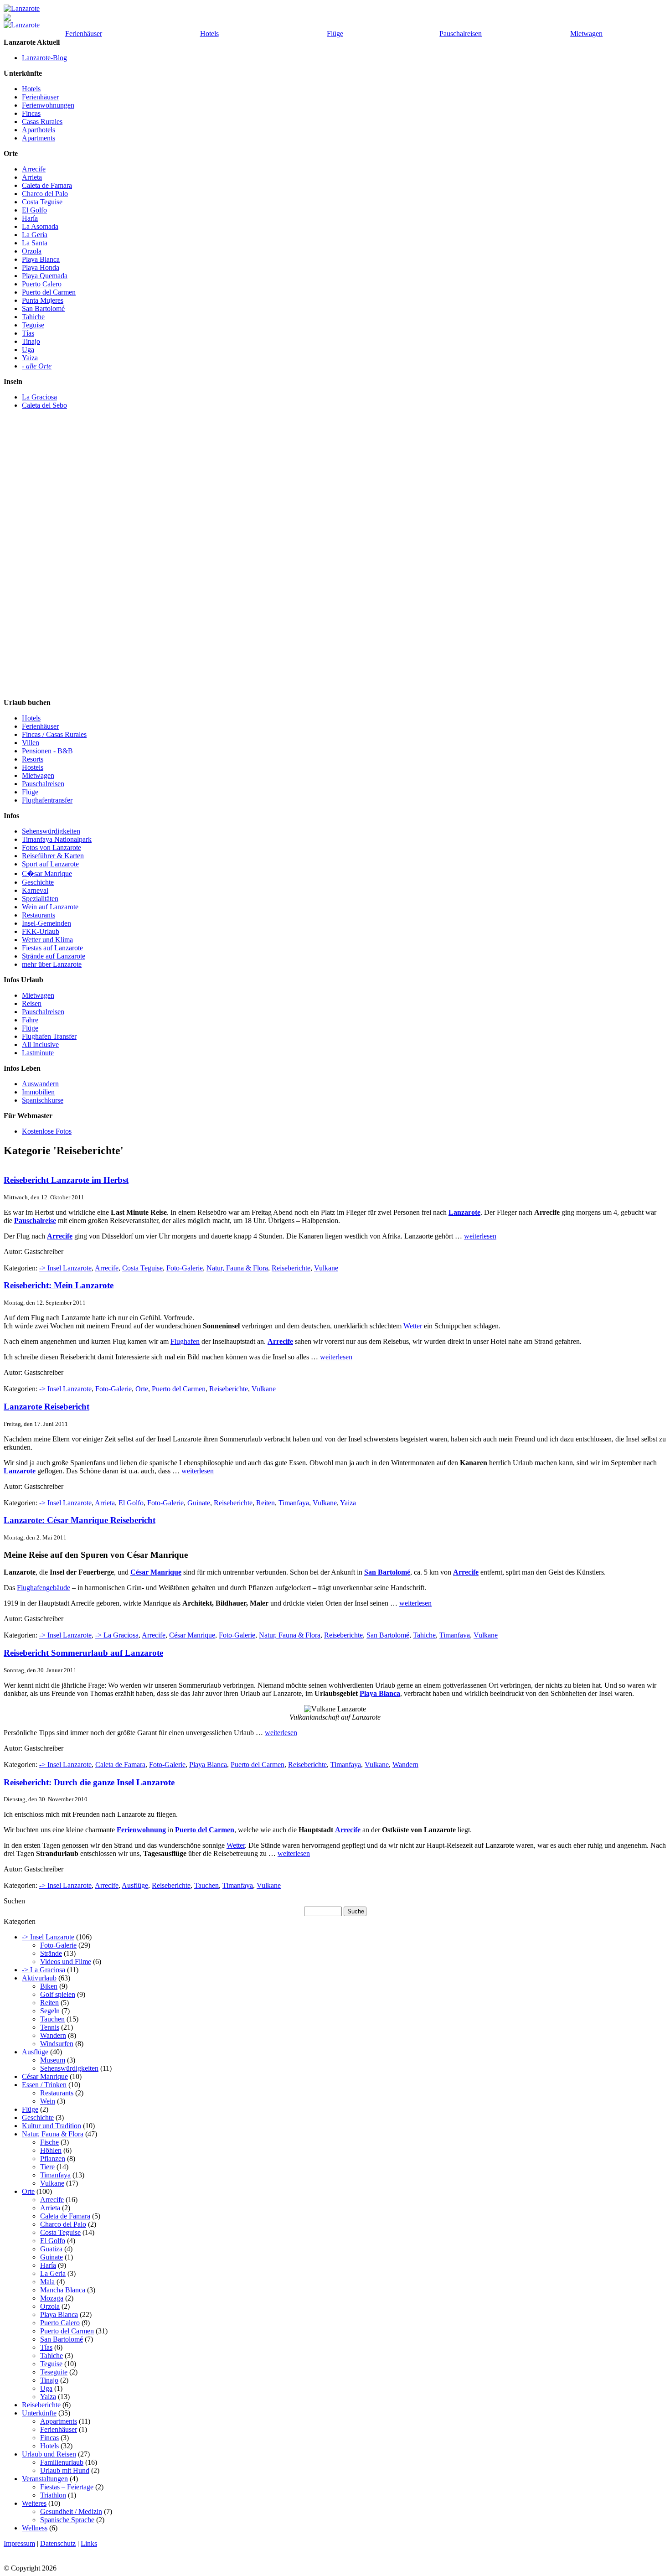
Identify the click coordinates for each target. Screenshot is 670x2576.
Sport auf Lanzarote (50, 864)
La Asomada (40, 226)
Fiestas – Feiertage (67, 2487)
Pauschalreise (35, 1221)
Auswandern (40, 1084)
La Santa (35, 243)
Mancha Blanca (63, 2290)
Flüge (335, 34)
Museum (53, 2060)
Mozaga (52, 2298)
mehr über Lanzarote (52, 964)
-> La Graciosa (117, 1635)
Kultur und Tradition (52, 2126)
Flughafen (185, 1341)
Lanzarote (464, 1212)
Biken (49, 1986)
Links (89, 2543)
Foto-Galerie (185, 1268)
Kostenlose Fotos (47, 1131)
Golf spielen (58, 1994)
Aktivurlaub (39, 1978)
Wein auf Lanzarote (50, 907)
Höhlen (51, 2150)
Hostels (33, 767)
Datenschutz (58, 2543)
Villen (31, 743)
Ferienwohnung (141, 1830)
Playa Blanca (41, 259)
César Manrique (156, 1572)
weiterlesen (480, 1236)
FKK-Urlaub (41, 931)
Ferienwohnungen (48, 105)
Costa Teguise (42, 202)
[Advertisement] (40, 562)
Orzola (32, 251)
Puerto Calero (42, 284)
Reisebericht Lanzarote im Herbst (66, 1180)
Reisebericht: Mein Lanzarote (59, 1285)
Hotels (209, 34)
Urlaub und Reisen (49, 2454)
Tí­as (46, 2347)
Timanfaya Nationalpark (57, 839)
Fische (49, 2142)
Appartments (59, 2421)
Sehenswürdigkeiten (51, 831)
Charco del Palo (45, 194)
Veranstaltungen (45, 2479)
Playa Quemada (45, 276)
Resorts (33, 759)
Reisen (32, 1003)
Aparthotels (39, 130)
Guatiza (51, 2249)
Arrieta (32, 177)
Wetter (413, 1326)
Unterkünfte (39, 2413)
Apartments (39, 138)
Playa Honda (41, 267)
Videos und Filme (66, 1962)
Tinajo (31, 341)
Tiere (47, 2167)
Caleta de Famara (47, 185)
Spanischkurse (43, 1100)
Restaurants (39, 915)
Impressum (19, 2543)
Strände (51, 1953)
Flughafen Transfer (49, 1036)
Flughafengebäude (44, 1588)
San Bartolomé (43, 308)
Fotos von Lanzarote (52, 847)
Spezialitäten (40, 899)
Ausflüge (135, 1885)
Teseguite (54, 2372)
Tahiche (33, 317)
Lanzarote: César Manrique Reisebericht (80, 1520)
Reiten (265, 1503)
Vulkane (326, 1268)
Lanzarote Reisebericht (46, 1407)
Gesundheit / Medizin (71, 2511)
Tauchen (206, 1885)
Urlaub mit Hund (65, 2470)
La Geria (35, 235)
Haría (30, 218)
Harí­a (48, 2265)
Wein (48, 2101)
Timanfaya (294, 1503)
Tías (28, 333)
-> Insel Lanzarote (65, 1268)
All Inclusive (40, 1044)
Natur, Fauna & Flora (237, 1268)
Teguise (33, 325)
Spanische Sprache (67, 2520)
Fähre (30, 1020)
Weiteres (34, 2503)
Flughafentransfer (47, 800)
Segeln (50, 2011)
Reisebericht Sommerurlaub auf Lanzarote (83, 1653)
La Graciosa (39, 397)
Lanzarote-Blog (44, 58)
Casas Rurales (42, 122)
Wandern (405, 1765)
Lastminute (38, 1053)
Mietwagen (586, 34)
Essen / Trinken (44, 2085)
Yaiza (30, 358)
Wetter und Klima (47, 940)
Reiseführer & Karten (53, 856)
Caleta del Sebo (44, 405)
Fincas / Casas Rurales (54, 734)
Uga (28, 350)
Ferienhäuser (84, 34)
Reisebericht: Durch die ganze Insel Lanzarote (89, 1782)
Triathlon (53, 2495)
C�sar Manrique (47, 873)
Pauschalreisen (461, 34)
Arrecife (34, 169)
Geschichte (38, 882)
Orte (142, 1389)
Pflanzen (53, 2159)
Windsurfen (57, 2044)
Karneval (35, 890)
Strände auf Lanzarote (54, 956)
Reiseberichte (291, 1268)
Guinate (199, 1503)
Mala (47, 2282)
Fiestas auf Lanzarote (52, 948)
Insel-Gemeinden (46, 923)
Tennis (50, 2027)
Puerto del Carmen (49, 292)
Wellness (35, 2528)
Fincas (31, 113)
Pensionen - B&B (47, 751)
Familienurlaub (62, 2462)
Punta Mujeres (43, 300)
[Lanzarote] (22, 8)
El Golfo (34, 210)
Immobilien (38, 1092)
